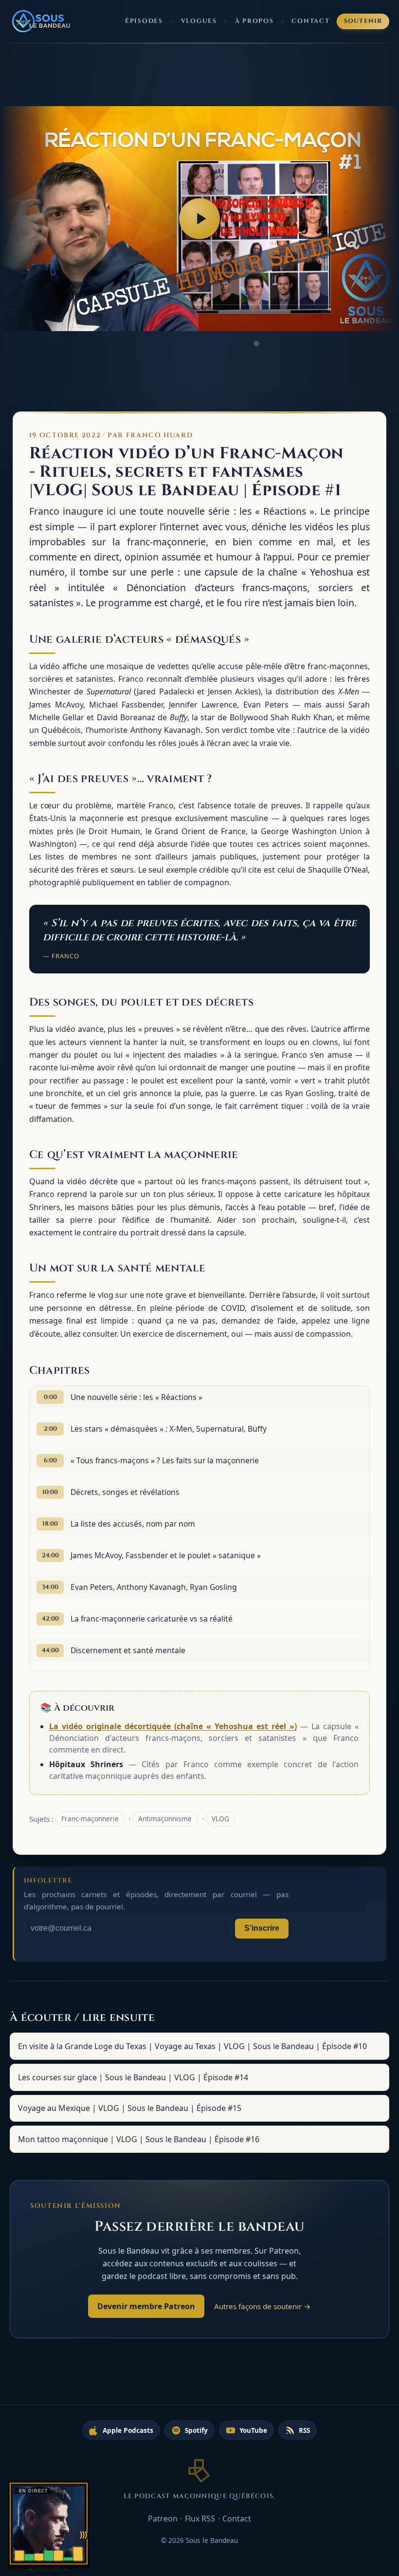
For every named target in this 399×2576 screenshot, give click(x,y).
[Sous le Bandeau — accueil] (42, 21)
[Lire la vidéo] (199, 219)
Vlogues (199, 21)
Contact (310, 21)
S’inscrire (262, 1928)
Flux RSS (200, 2519)
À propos (254, 21)
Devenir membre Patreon (146, 2306)
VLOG (220, 1819)
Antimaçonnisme (165, 1819)
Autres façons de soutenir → (263, 2306)
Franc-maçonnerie (90, 1819)
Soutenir (363, 21)
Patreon (163, 2519)
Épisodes (144, 21)
